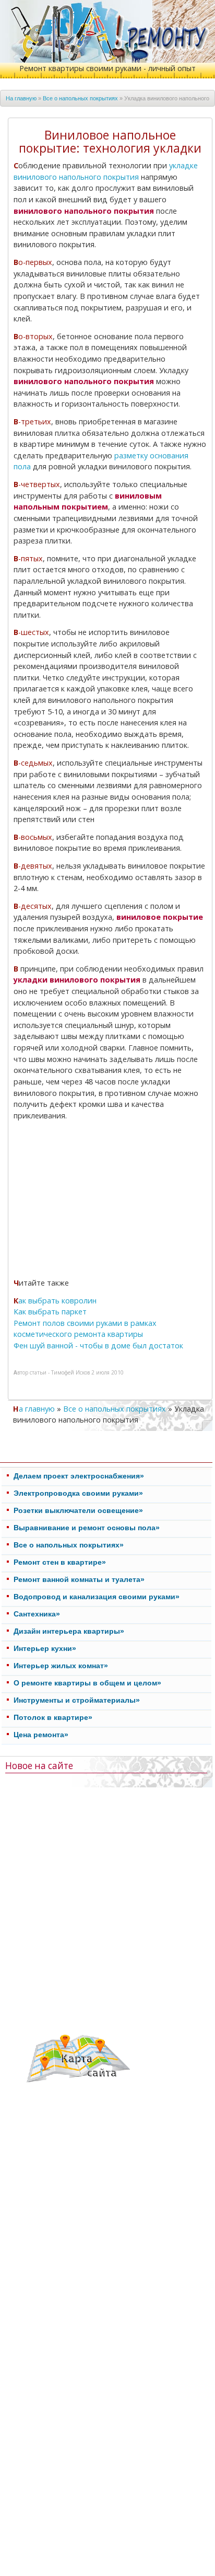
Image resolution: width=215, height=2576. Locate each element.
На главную (21, 98)
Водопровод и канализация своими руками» (97, 1597)
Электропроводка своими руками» (78, 1493)
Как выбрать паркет (50, 1312)
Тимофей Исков (70, 1372)
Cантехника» (37, 1614)
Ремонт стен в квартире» (60, 1562)
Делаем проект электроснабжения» (79, 1476)
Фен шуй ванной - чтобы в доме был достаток (98, 1345)
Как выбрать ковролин (55, 1301)
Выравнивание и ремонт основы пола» (87, 1528)
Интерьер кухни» (45, 1648)
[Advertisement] (110, 1201)
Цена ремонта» (41, 1735)
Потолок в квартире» (53, 1717)
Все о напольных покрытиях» (69, 1545)
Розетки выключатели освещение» (78, 1510)
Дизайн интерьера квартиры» (69, 1631)
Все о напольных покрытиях (80, 98)
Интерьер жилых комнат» (61, 1666)
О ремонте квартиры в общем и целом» (87, 1683)
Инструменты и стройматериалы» (77, 1700)
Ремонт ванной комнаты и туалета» (79, 1579)
